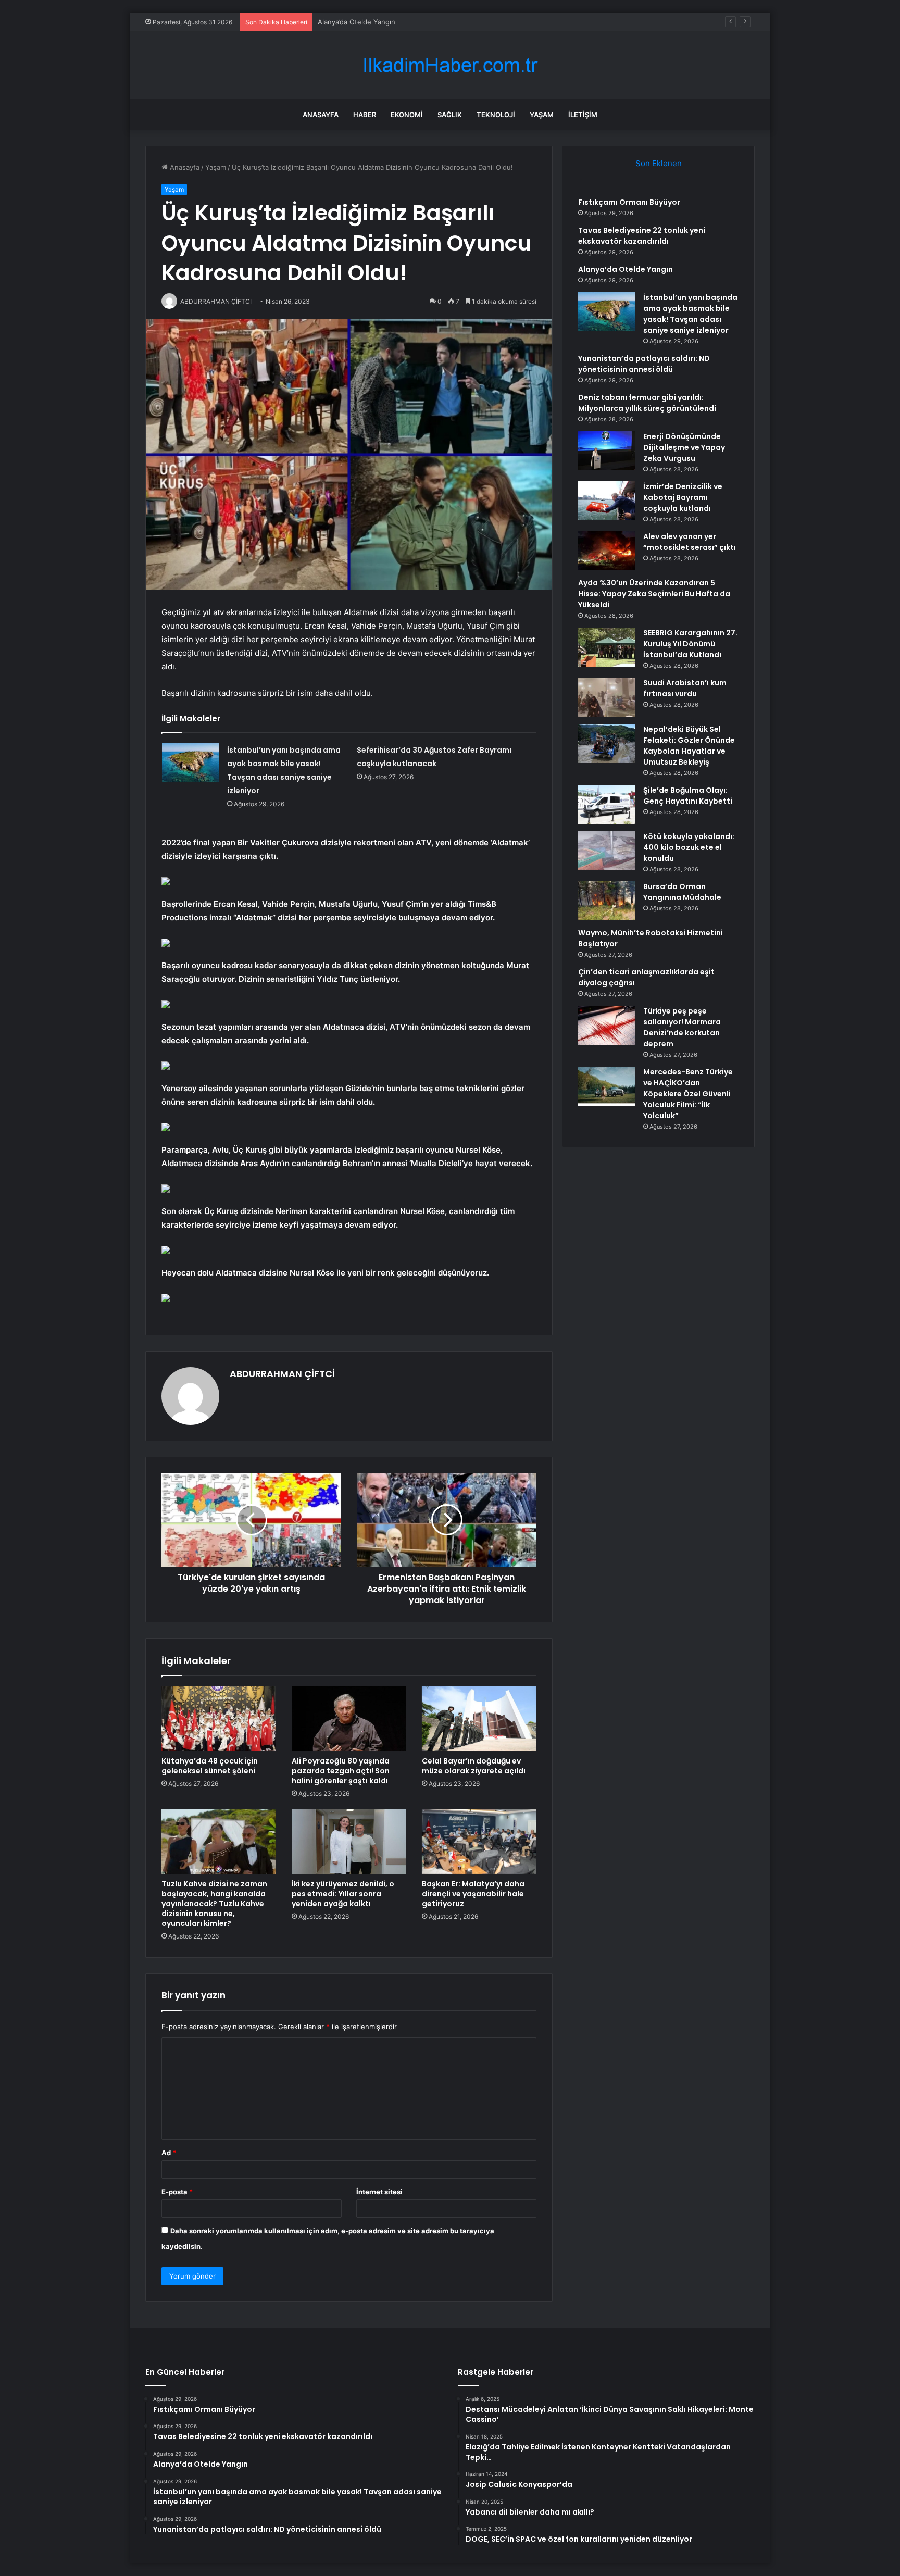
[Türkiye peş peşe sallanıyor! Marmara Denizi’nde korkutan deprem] (607, 1025)
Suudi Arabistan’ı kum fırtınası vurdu (685, 688)
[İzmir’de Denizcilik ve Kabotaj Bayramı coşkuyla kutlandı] (607, 501)
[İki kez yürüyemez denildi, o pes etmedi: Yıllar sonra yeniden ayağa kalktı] (349, 1842)
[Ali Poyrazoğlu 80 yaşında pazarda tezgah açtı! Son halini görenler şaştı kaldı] (349, 1719)
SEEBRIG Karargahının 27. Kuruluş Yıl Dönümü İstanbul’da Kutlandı (690, 644)
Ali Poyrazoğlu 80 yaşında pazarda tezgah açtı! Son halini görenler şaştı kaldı (341, 1771)
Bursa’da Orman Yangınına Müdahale (682, 892)
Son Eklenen (659, 163)
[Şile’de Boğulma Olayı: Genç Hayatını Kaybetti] (607, 804)
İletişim (583, 115)
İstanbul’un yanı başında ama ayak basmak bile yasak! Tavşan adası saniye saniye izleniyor (690, 314)
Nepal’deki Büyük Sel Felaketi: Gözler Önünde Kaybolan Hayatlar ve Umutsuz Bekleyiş (689, 746)
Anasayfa (321, 115)
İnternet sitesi (379, 2192)
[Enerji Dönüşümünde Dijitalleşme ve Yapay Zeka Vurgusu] (607, 451)
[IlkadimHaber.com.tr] (450, 65)
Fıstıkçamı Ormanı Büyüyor (629, 202)
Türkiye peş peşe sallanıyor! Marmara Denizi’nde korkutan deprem (682, 1027)
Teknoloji (496, 115)
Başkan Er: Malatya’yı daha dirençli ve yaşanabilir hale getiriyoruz (473, 1894)
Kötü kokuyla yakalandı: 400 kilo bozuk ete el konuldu (689, 847)
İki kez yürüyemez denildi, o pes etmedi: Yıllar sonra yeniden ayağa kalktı (343, 1894)
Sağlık (450, 115)
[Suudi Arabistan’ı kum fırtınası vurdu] (607, 697)
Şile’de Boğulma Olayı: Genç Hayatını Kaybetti (688, 796)
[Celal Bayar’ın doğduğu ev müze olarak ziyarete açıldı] (479, 1719)
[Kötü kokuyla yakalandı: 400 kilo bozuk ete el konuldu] (607, 851)
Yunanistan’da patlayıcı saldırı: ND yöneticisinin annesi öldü (644, 364)
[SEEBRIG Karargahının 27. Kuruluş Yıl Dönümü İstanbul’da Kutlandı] (607, 647)
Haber (365, 115)
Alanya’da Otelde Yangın (626, 269)
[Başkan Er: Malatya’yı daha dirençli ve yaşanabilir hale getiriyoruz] (479, 1842)
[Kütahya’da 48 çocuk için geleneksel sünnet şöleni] (219, 1719)
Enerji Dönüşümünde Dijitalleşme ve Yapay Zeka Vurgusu (684, 447)
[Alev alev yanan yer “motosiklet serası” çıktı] (607, 551)
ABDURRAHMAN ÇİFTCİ (282, 1374)
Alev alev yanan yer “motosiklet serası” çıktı (690, 542)
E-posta (177, 2192)
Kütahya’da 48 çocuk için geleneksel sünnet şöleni (210, 1766)
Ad (169, 2153)
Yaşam (542, 115)
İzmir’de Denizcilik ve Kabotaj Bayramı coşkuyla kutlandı (683, 497)
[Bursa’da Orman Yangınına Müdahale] (607, 901)
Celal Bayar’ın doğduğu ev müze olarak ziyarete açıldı (474, 1766)
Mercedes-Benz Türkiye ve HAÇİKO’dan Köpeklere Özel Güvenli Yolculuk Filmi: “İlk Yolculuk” (688, 1094)
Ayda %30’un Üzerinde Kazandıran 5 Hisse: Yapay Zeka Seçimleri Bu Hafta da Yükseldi (654, 594)
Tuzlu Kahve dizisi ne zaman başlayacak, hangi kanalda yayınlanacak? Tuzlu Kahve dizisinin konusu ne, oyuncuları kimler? (214, 1904)
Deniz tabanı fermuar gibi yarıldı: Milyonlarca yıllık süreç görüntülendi (647, 403)
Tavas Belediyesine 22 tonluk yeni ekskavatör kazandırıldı (642, 236)
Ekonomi (407, 115)
